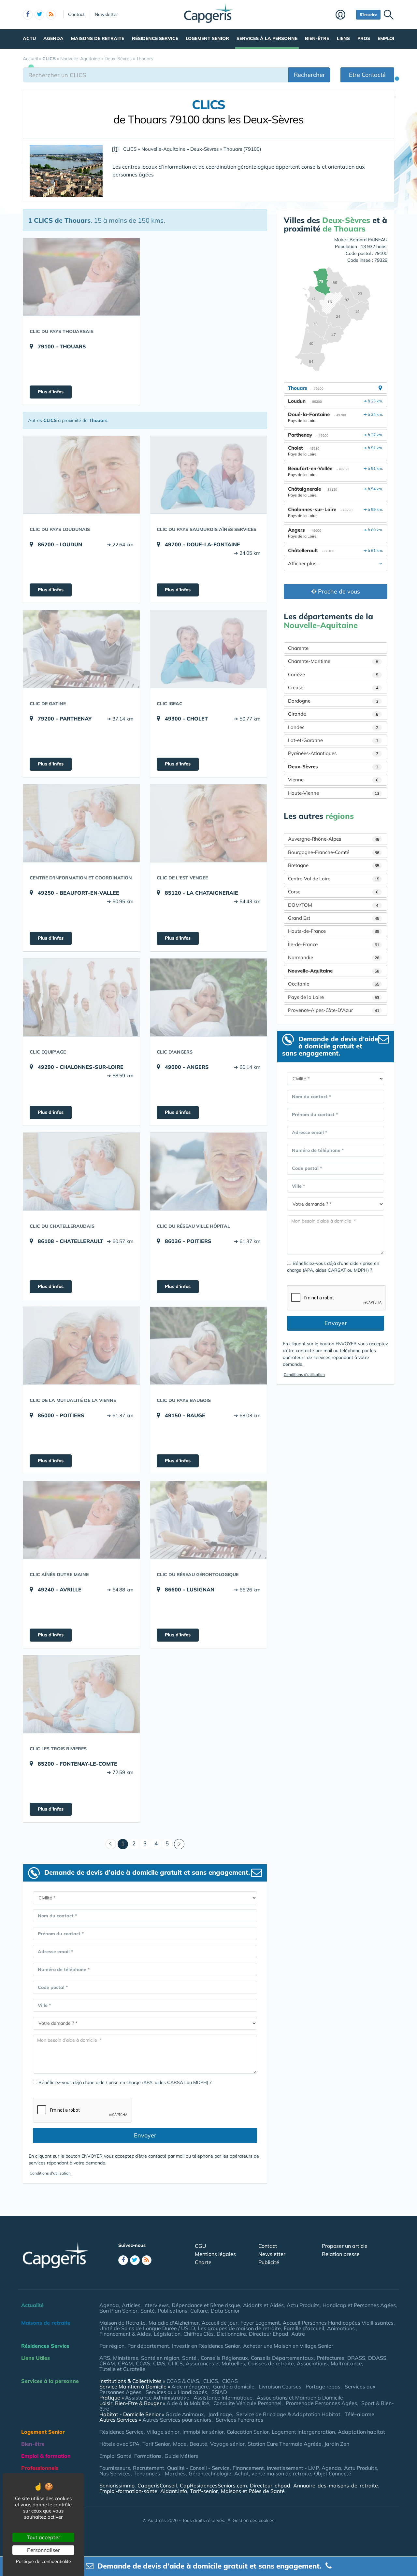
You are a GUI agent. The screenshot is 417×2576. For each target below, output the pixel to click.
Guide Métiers (181, 2456)
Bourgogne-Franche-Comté (334, 852)
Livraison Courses (280, 2387)
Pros (364, 38)
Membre (344, 15)
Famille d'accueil (304, 2328)
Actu (29, 38)
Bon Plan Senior (118, 2311)
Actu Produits (303, 2305)
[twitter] (39, 15)
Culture (199, 2311)
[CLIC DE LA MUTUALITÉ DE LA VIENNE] (81, 1346)
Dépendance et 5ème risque (206, 2305)
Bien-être (317, 38)
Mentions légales (215, 2254)
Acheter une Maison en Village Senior (288, 2346)
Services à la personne (267, 38)
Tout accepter (43, 2537)
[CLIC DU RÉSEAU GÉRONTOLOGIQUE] (208, 1520)
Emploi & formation (46, 2456)
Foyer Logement (260, 2323)
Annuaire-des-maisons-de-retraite (336, 2485)
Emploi (386, 38)
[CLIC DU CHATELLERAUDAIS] (81, 1171)
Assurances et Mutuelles (215, 2363)
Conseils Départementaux (282, 2358)
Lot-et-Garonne (333, 740)
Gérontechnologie (210, 2473)
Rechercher (309, 75)
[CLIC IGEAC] (208, 649)
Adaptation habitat (361, 2432)
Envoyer (145, 2135)
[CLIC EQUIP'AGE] (81, 997)
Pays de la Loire (334, 997)
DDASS (377, 2358)
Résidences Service (45, 2346)
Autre (298, 2334)
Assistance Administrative (157, 2398)
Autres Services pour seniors (177, 2420)
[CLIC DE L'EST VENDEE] (208, 823)
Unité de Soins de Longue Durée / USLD (147, 2328)
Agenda (53, 38)
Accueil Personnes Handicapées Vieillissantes (338, 2323)
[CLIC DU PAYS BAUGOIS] (208, 1346)
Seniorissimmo (117, 2485)
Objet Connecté (333, 2473)
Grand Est (334, 918)
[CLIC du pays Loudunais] (81, 475)
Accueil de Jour (220, 2323)
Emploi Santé (115, 2456)
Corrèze (333, 674)
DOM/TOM (333, 905)
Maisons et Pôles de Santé (253, 2491)
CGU (201, 2246)
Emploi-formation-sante (128, 2491)
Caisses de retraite (271, 2363)
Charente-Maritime (333, 661)
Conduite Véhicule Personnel (247, 2403)
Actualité (32, 2305)
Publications (173, 2311)
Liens (343, 38)
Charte (203, 2262)
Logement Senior (207, 38)
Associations (312, 2363)
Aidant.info (174, 2491)
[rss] (51, 15)
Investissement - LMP (293, 2468)
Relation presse (341, 2254)
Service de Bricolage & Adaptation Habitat (288, 2414)
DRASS (356, 2358)
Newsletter (106, 14)
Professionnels (40, 2468)
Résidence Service (155, 38)
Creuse (333, 687)
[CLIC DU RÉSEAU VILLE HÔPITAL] (208, 1171)
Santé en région (160, 2358)
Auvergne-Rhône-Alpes (334, 839)
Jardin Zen (337, 2444)
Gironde (333, 714)
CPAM (125, 2363)
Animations (342, 2328)
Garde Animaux (185, 2414)
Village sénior (163, 2432)
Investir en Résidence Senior (206, 2346)
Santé (148, 2311)
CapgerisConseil (157, 2485)
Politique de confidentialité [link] (43, 2561)
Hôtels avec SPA (119, 2444)
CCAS (143, 2363)
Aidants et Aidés (263, 2305)
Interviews (156, 2305)
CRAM (107, 2363)
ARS (105, 2358)
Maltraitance (346, 2363)
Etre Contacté (367, 75)
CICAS (230, 2381)
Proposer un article (345, 2246)
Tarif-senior (204, 2491)
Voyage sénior (227, 2444)
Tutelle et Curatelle (122, 2369)
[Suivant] (179, 1844)
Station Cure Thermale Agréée (285, 2444)
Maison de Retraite (122, 2323)
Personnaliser (43, 2550)
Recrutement (149, 2468)
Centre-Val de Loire (334, 879)
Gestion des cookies (253, 2520)
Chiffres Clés (199, 2334)
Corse (333, 892)
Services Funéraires (239, 2420)
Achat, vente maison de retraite (273, 2473)
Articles (131, 2305)
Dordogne (333, 701)
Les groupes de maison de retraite (239, 2328)
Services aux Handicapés (176, 2392)
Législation (167, 2334)
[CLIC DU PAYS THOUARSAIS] (81, 277)
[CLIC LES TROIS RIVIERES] (81, 1694)
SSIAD (219, 2392)
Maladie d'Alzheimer (174, 2323)
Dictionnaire (231, 2334)
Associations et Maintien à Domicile (300, 2398)
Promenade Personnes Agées (321, 2403)
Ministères (126, 2358)
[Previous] (111, 1844)
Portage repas (323, 2387)
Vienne (333, 780)
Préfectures (331, 2358)
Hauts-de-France (334, 931)
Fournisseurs (115, 2468)
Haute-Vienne (334, 793)
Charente (298, 648)
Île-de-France (334, 944)
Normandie (334, 957)
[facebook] (28, 15)
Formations (148, 2456)
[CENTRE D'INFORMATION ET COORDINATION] (81, 823)
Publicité (269, 2262)
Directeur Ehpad (269, 2334)
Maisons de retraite (98, 38)
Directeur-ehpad (270, 2485)
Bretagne (334, 865)
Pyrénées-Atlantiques (333, 753)
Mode (180, 2444)
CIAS (159, 2363)
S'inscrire (368, 14)
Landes (333, 727)
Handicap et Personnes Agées (359, 2305)
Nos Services (115, 2473)
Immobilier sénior (203, 2432)
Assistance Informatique (223, 2398)
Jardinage (220, 2414)
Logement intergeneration (303, 2432)
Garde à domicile (234, 2387)
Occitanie (334, 984)
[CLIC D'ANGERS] (208, 997)
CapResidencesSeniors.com (213, 2485)
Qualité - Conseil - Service (198, 2468)
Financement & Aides (125, 2334)
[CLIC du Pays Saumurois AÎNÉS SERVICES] (208, 475)
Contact (76, 14)
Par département (148, 2346)
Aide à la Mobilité (188, 2403)
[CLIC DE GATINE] (81, 649)
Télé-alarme (359, 2414)
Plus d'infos (51, 392)
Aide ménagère (190, 2387)
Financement (248, 2468)
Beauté (198, 2444)
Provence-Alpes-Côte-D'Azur (334, 1010)
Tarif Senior (156, 2444)
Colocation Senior (248, 2432)
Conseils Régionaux (224, 2358)
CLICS (175, 2363)
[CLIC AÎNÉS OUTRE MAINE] (81, 1520)
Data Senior (225, 2311)
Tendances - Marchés (160, 2473)
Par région (112, 2346)
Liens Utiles (36, 2358)
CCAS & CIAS (183, 2381)
